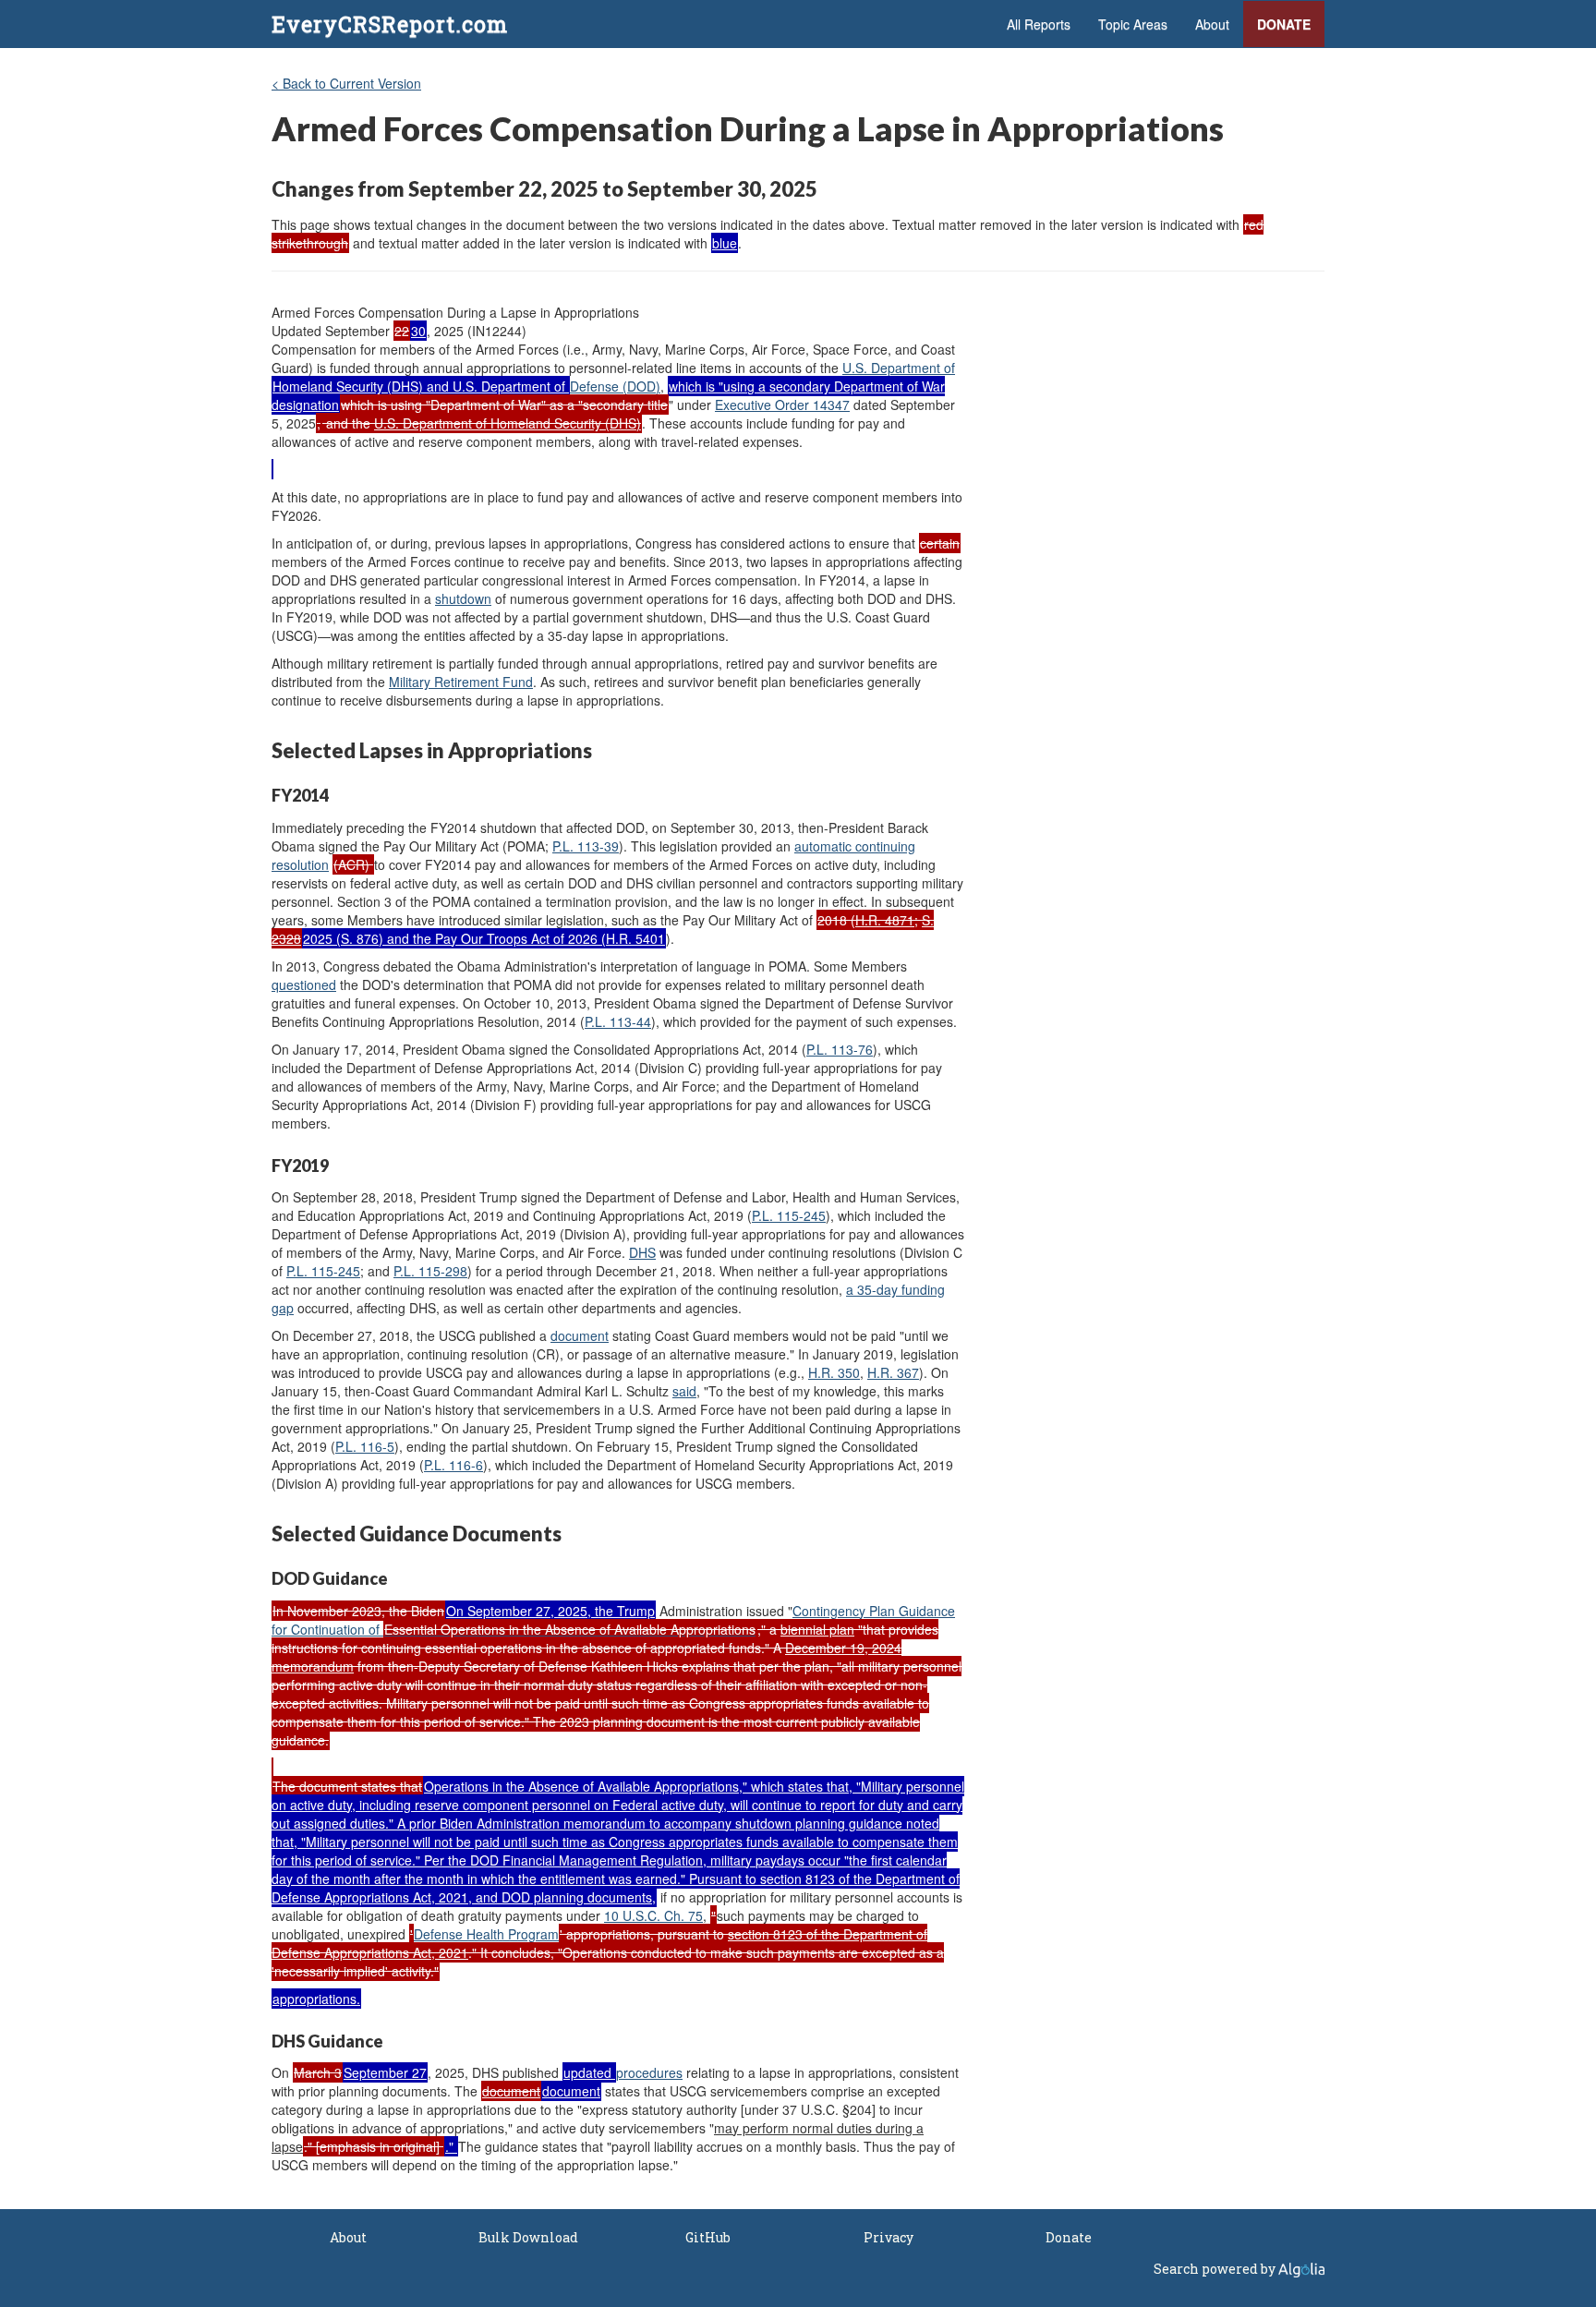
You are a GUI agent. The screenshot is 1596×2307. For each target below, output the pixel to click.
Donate (1284, 24)
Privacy (889, 2237)
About (1212, 24)
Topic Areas (1133, 24)
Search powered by (1216, 2269)
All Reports (1039, 24)
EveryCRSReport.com (390, 24)
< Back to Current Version (346, 83)
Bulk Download (528, 2237)
